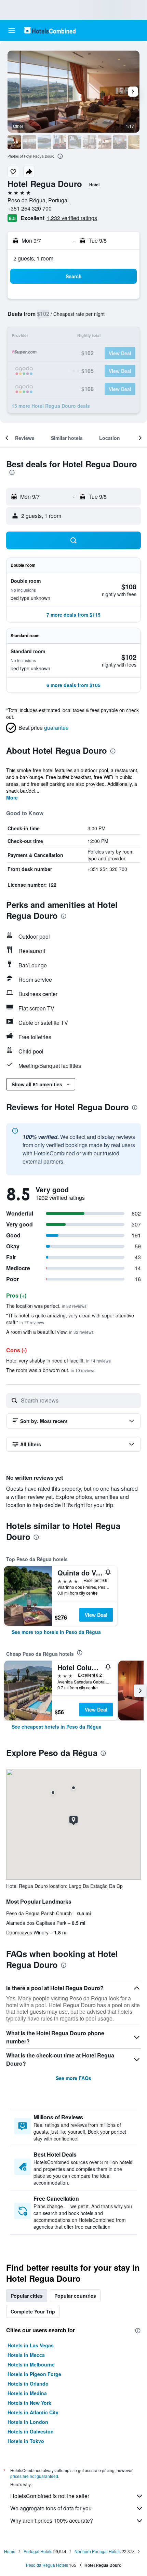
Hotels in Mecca (26, 2355)
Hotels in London (28, 2422)
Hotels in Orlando (28, 2384)
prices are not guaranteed (34, 2476)
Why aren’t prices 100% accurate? (52, 2520)
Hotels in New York (29, 2403)
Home (10, 2551)
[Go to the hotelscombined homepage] (50, 30)
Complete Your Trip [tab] (33, 2311)
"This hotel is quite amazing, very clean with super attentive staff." (70, 1319)
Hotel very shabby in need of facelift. (58, 1360)
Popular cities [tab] (27, 2296)
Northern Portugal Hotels (98, 2551)
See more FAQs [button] (73, 2078)
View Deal (96, 1615)
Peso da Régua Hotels (47, 2565)
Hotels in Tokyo (26, 2441)
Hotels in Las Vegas (31, 2345)
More (12, 797)
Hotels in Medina (27, 2393)
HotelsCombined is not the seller (50, 2496)
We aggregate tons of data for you (51, 2508)
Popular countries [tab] (75, 2296)
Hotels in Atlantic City (33, 2412)
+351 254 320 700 (30, 208)
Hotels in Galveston (31, 2431)
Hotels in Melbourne (31, 2364)
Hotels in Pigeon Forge (34, 2374)
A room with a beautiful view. (50, 1332)
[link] (56, 1632)
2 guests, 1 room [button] (33, 258)
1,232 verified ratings (72, 218)
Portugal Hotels (38, 2551)
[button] (12, 30)
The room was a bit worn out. (51, 1370)
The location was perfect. (46, 1306)
